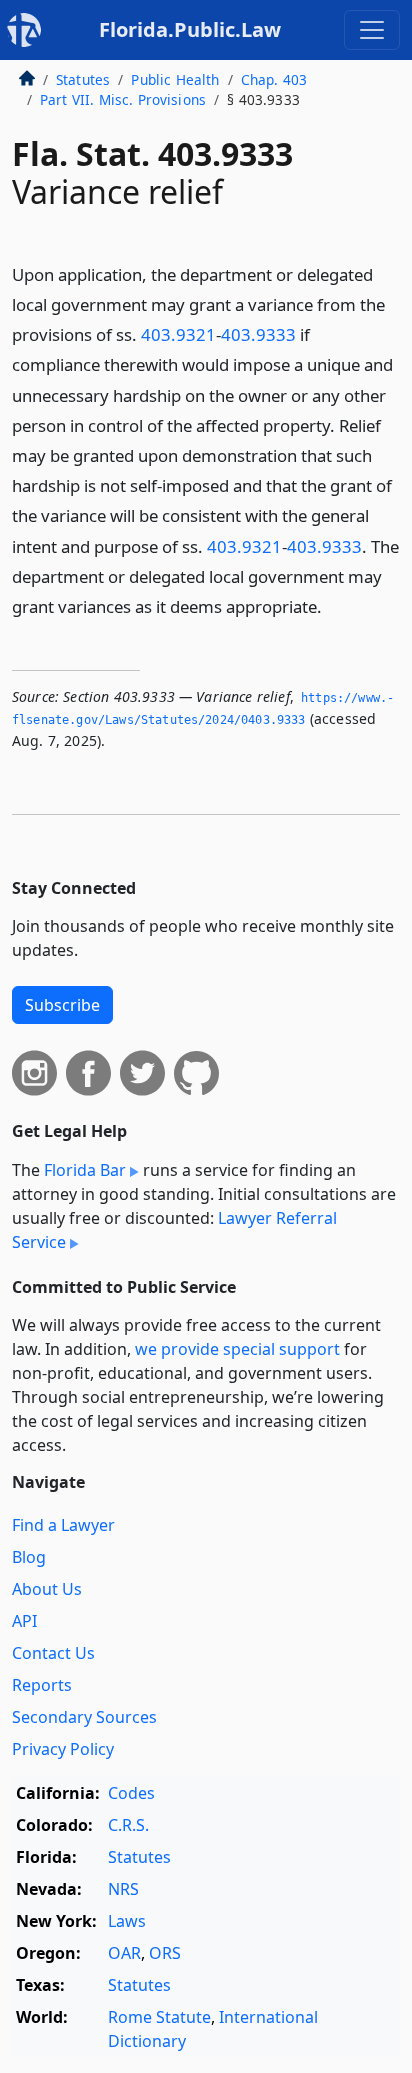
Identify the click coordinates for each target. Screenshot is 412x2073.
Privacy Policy (63, 1749)
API (24, 1621)
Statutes (83, 79)
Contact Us (53, 1653)
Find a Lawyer (63, 1525)
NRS (123, 1889)
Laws (127, 1921)
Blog (29, 1557)
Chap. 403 (274, 79)
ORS (165, 1953)
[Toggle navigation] (372, 30)
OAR (124, 1953)
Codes (131, 1793)
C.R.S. (128, 1825)
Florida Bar (85, 1170)
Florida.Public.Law (190, 29)
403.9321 (178, 334)
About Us (47, 1589)
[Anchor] (333, 605)
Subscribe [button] (62, 1005)
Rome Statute (159, 2017)
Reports (42, 1685)
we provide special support (237, 1349)
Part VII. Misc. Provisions (123, 99)
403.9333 (258, 334)
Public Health (175, 79)
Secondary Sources (84, 1717)
